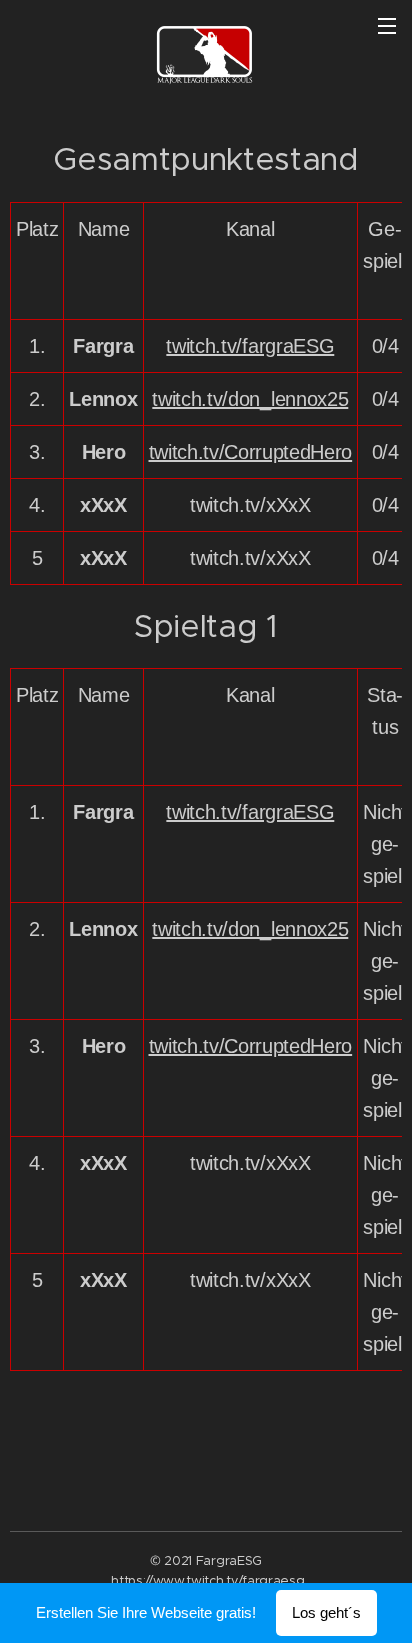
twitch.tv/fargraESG (250, 346)
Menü (387, 25)
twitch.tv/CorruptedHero (251, 452)
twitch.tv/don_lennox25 (250, 399)
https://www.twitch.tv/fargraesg (207, 1580)
